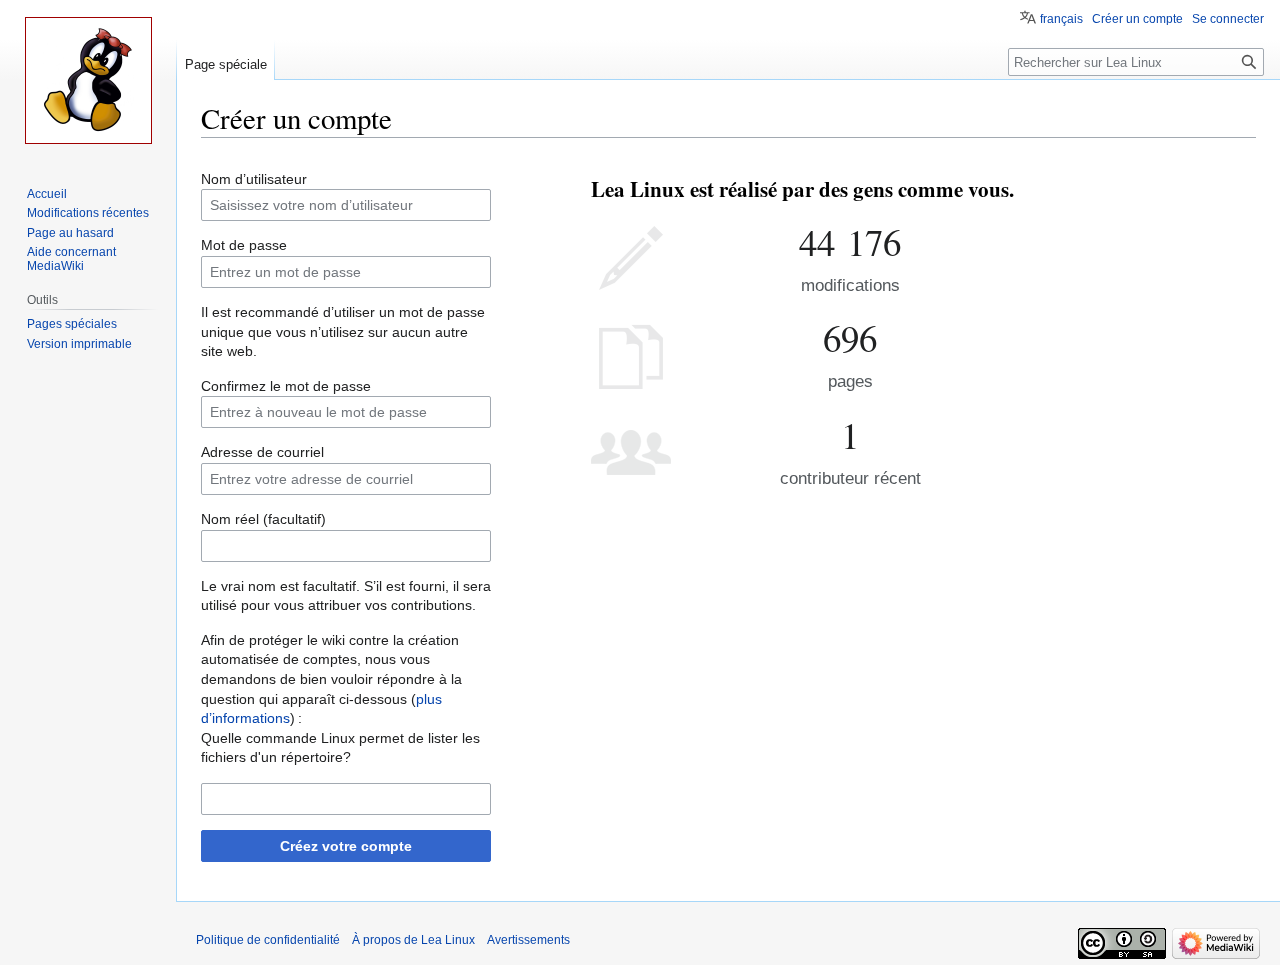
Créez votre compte (346, 846)
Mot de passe (244, 245)
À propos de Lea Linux (413, 940)
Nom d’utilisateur (254, 179)
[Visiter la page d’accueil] (88, 80)
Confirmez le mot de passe (286, 386)
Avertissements (528, 940)
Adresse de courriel (262, 452)
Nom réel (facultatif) (263, 519)
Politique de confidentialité (268, 940)
